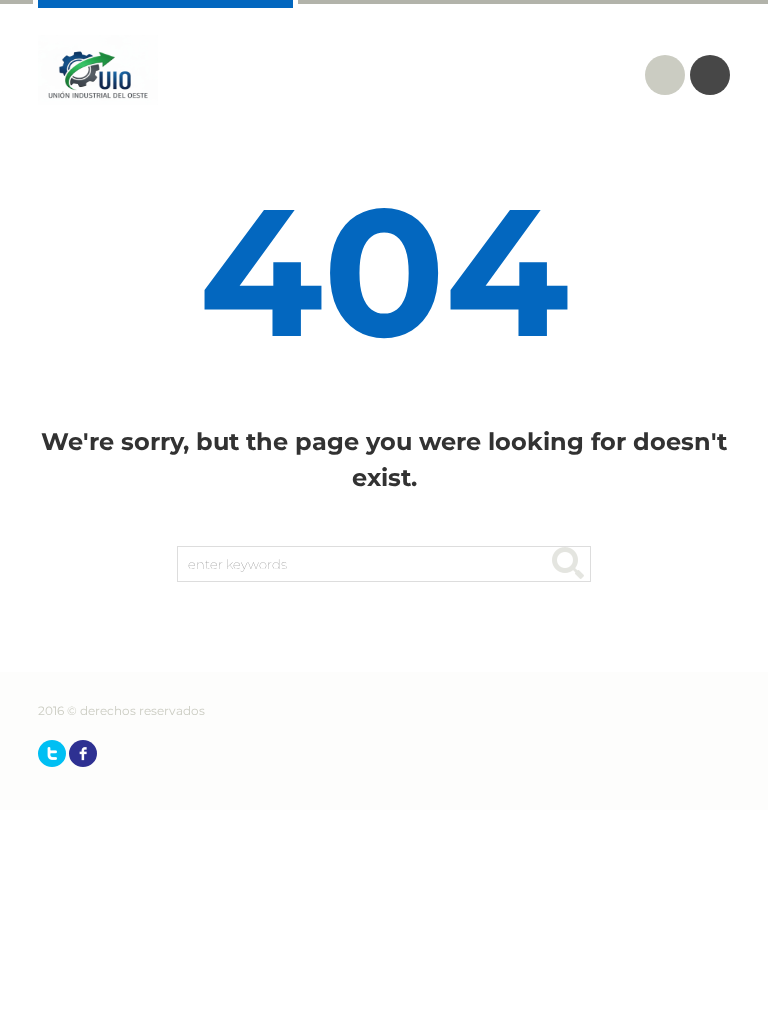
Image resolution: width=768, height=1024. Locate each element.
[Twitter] (52, 753)
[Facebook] (83, 753)
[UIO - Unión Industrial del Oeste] (98, 70)
